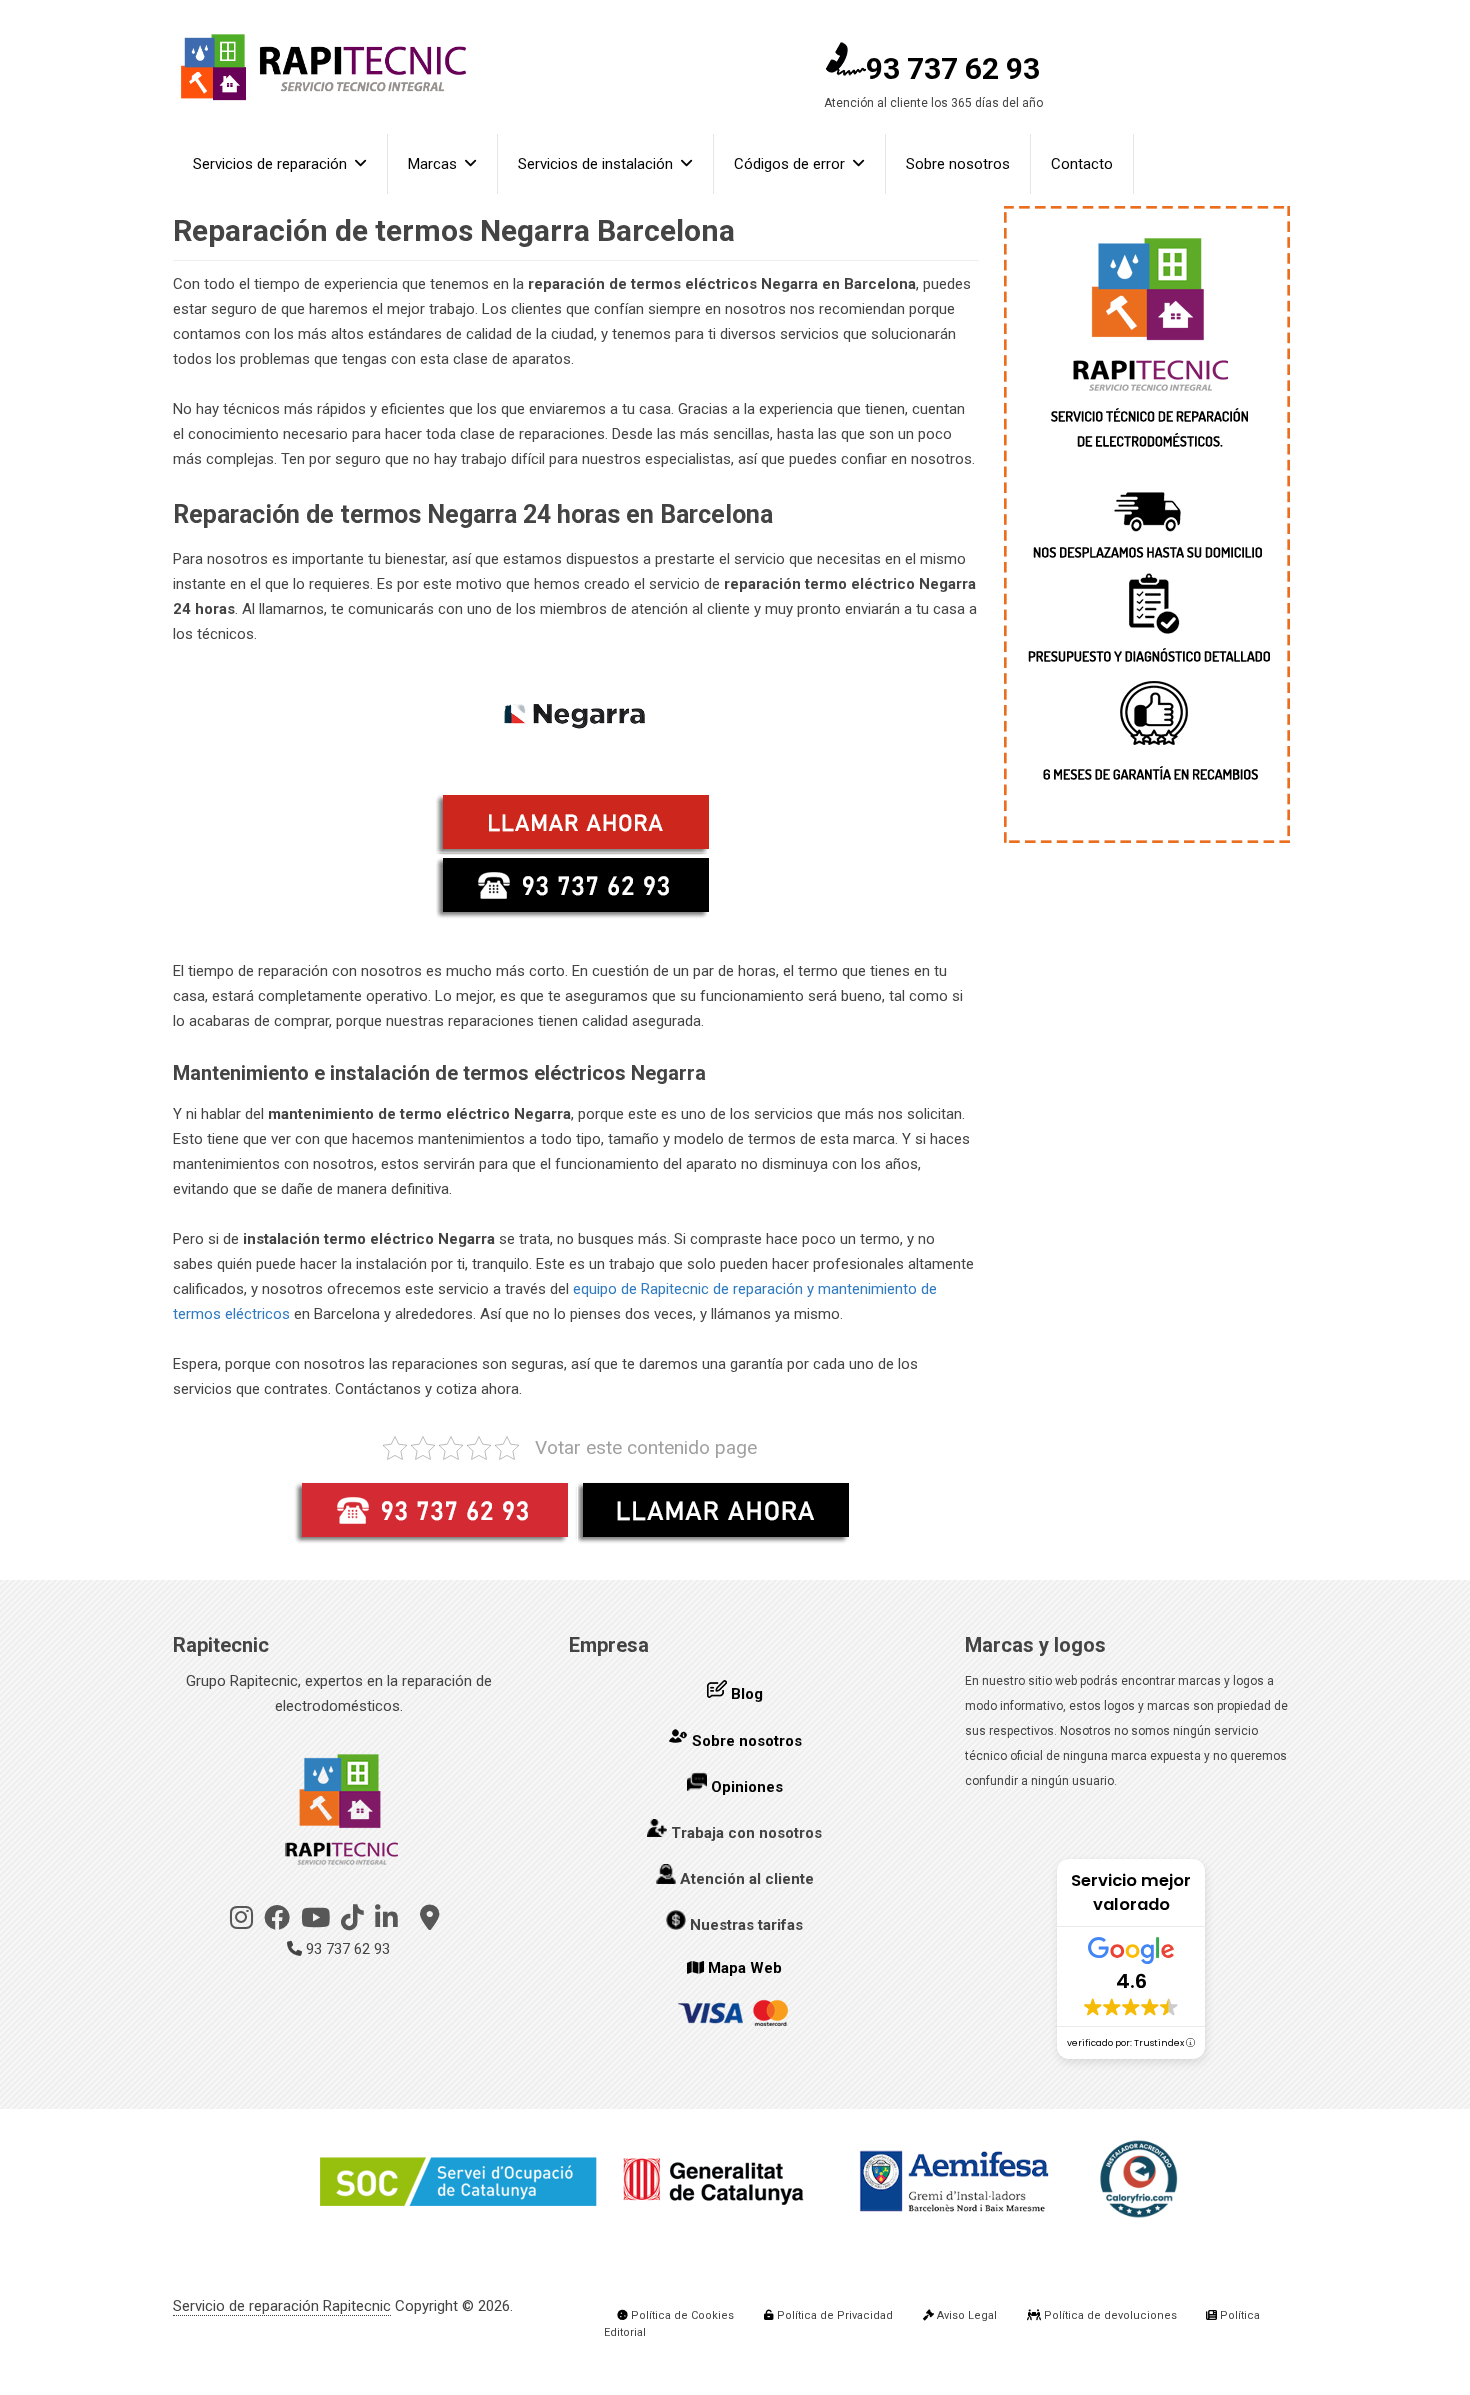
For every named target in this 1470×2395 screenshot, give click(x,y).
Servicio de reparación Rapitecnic (282, 2306)
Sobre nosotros (958, 164)
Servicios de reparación (270, 164)
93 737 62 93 (953, 68)
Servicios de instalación (595, 164)
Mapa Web (745, 1968)
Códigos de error (789, 164)
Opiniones (747, 1787)
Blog (747, 1694)
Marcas (432, 164)
